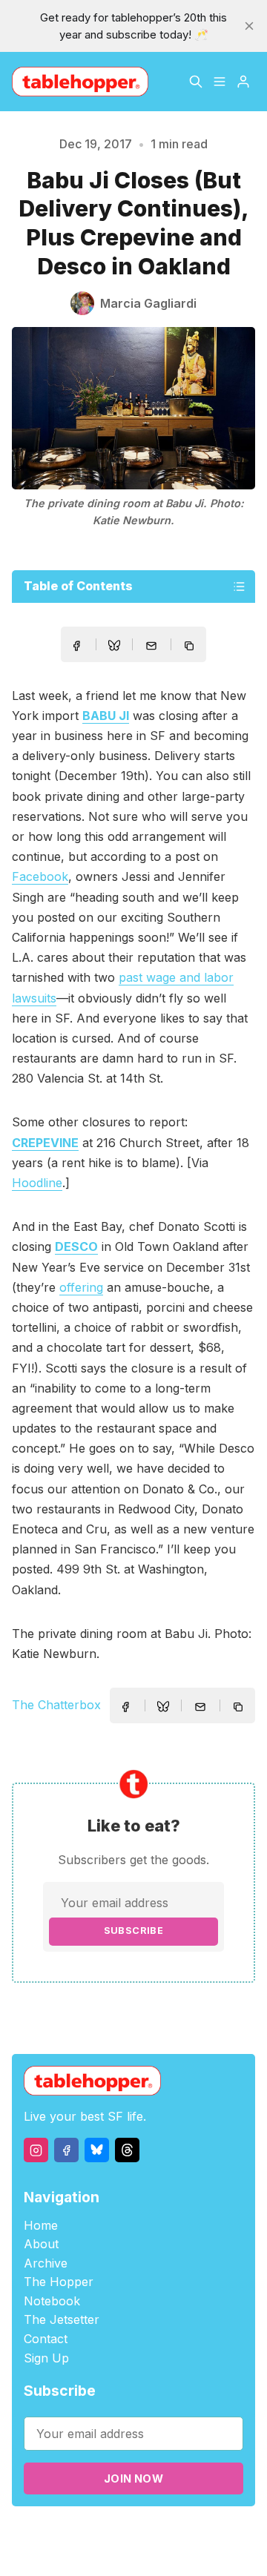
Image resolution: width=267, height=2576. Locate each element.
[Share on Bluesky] (114, 647)
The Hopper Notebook (59, 2291)
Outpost (105, 2550)
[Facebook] (66, 2150)
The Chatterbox (56, 1705)
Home (41, 2225)
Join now (133, 2478)
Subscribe (134, 1931)
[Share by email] (151, 646)
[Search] (196, 82)
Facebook (40, 876)
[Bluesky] (97, 2150)
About (41, 2244)
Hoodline (37, 1183)
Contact (46, 2339)
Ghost (222, 2533)
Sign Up (46, 2358)
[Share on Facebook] (76, 646)
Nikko (167, 2550)
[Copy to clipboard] (191, 647)
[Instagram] (36, 2150)
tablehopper (96, 2533)
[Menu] (220, 82)
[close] (249, 26)
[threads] (127, 2150)
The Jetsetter (62, 2319)
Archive (46, 2263)
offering (81, 1287)
